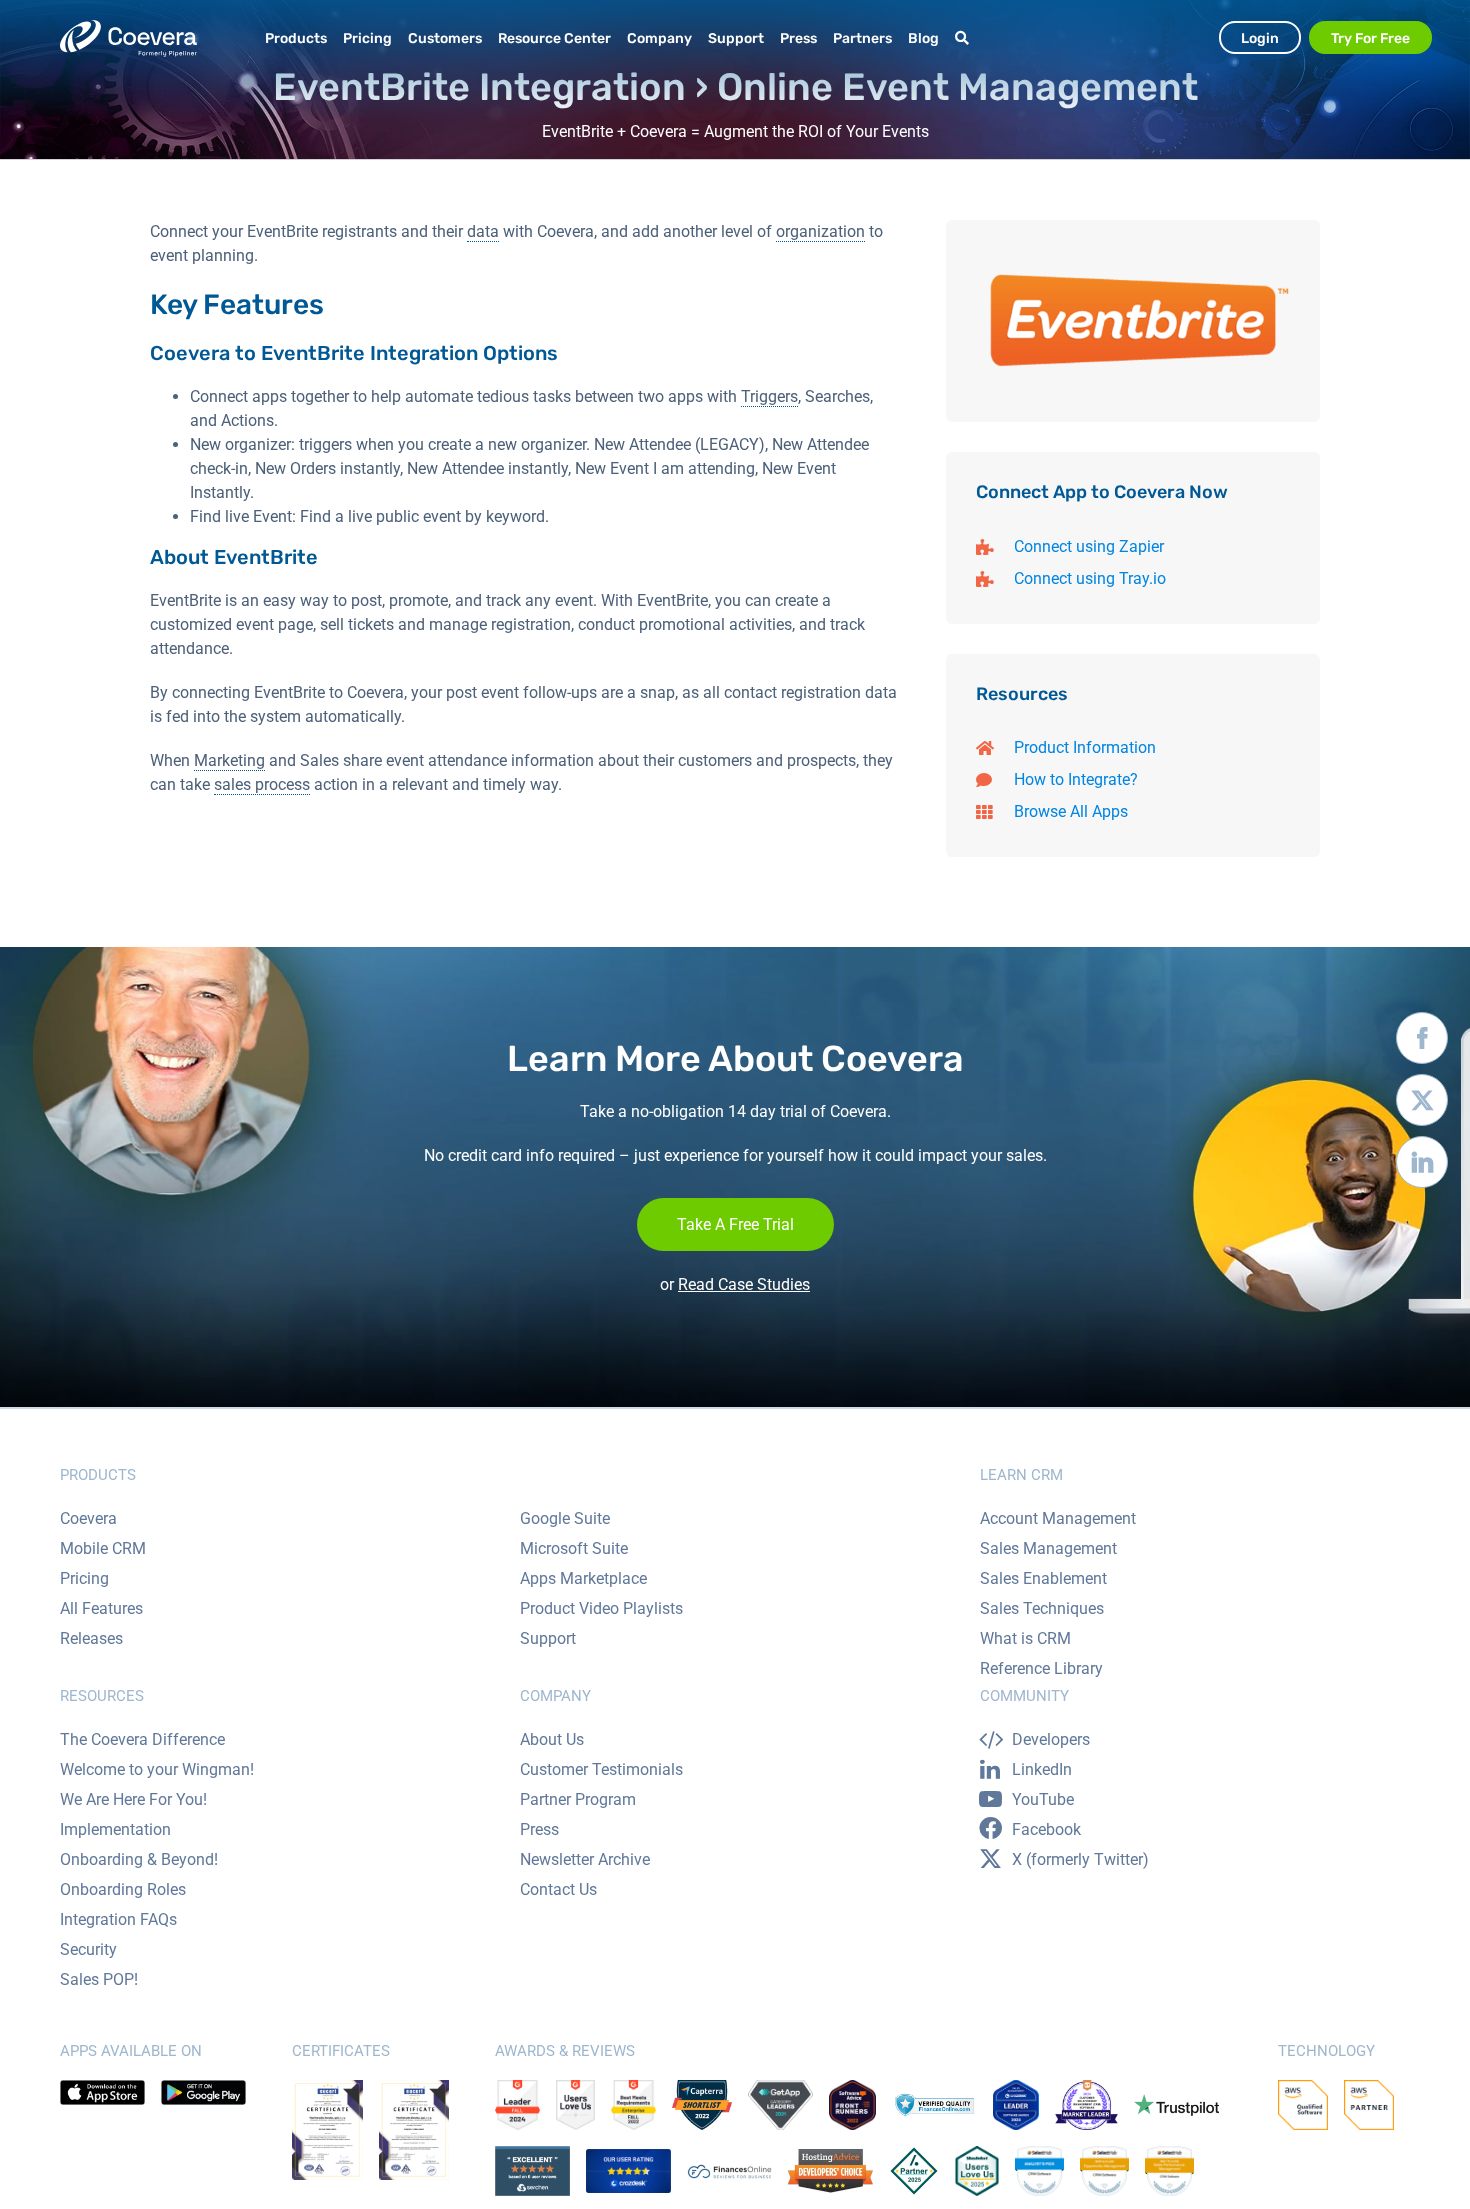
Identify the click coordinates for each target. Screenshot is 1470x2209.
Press (539, 1829)
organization (820, 231)
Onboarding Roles (123, 1889)
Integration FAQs (118, 1919)
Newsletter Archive (585, 1859)
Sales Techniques (1042, 1608)
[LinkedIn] (1422, 1167)
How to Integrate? (1076, 779)
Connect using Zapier (1089, 546)
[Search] (965, 38)
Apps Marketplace (583, 1578)
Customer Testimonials (601, 1769)
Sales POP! (99, 1979)
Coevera (88, 1518)
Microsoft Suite (574, 1548)
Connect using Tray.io (1090, 578)
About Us (552, 1739)
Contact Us (558, 1889)
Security (88, 1949)
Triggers (769, 396)
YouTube (1043, 1799)
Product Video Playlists (601, 1608)
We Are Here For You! (133, 1799)
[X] (1422, 1105)
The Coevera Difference (142, 1739)
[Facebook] (1422, 1043)
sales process (262, 784)
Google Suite (565, 1518)
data (483, 231)
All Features (101, 1608)
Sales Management (1048, 1548)
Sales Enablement (1043, 1578)
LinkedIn (1042, 1769)
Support (548, 1638)
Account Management (1058, 1518)
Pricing (84, 1578)
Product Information (1085, 747)
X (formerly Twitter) (1080, 1859)
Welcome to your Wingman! (157, 1769)
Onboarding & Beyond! (139, 1859)
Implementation (115, 1829)
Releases (91, 1638)
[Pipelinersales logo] (128, 38)
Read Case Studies (744, 1284)
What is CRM (1025, 1638)
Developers (1051, 1739)
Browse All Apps (1071, 811)
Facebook (1046, 1829)
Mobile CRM (103, 1548)
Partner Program (578, 1799)
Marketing (229, 760)
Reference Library (1041, 1668)
